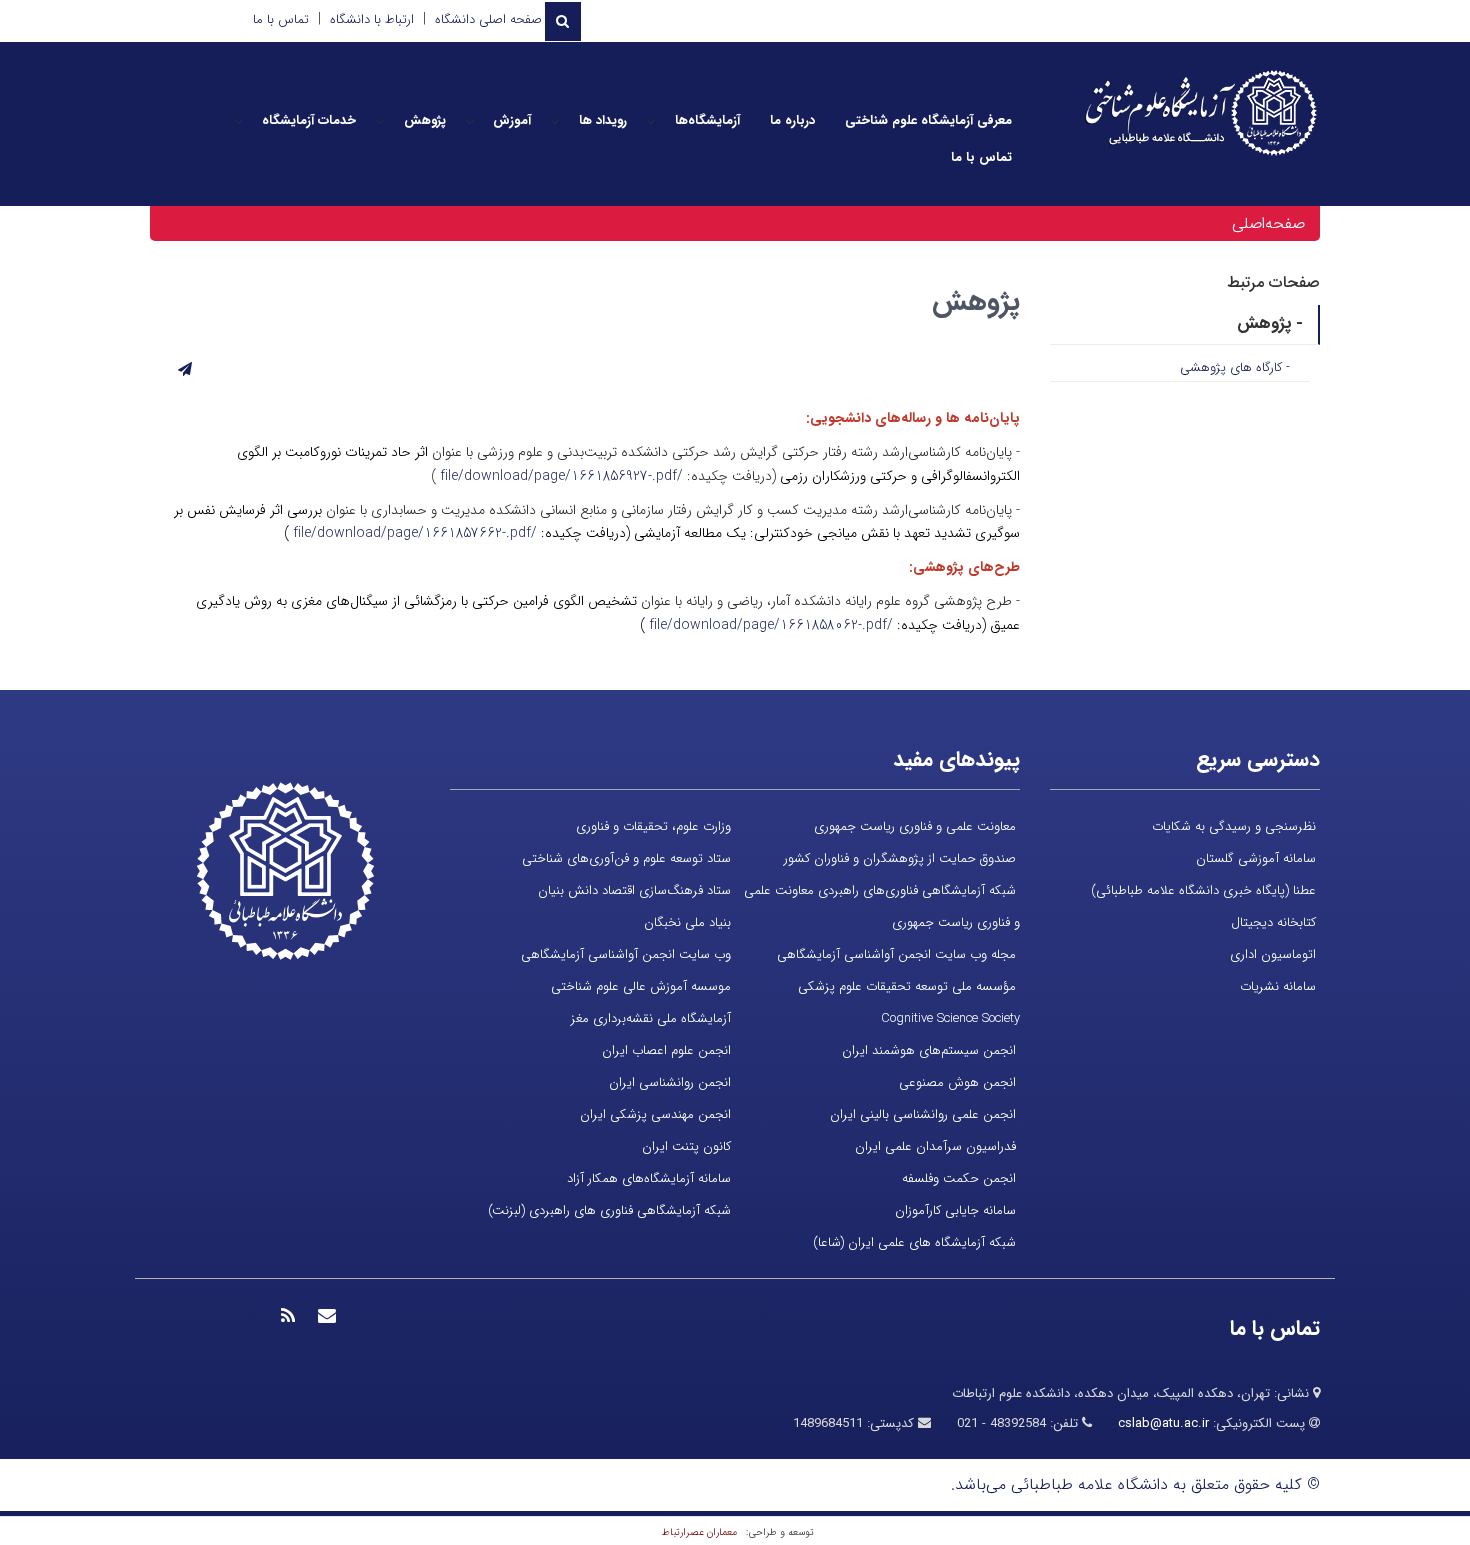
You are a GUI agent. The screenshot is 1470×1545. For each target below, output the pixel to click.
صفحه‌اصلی (1268, 223)
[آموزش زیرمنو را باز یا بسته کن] (470, 121)
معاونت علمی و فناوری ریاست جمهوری (915, 826)
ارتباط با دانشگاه (372, 19)
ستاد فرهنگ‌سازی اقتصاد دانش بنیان (634, 890)
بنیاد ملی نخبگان (687, 922)
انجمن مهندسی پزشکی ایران (655, 1114)
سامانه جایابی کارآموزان (955, 1210)
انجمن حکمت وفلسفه (959, 1178)
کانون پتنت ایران (686, 1146)
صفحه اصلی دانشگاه (488, 19)
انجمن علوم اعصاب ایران (666, 1050)
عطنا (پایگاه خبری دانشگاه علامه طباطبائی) (1203, 890)
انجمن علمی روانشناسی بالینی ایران (923, 1114)
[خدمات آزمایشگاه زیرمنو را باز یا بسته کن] (239, 121)
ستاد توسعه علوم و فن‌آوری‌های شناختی (626, 858)
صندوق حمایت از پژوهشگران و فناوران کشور (900, 858)
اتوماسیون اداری (1273, 954)
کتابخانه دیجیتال (1273, 922)
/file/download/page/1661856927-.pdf (561, 476)
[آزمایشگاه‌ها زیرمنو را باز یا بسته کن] (651, 121)
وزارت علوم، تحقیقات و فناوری (653, 826)
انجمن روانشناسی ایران (670, 1082)
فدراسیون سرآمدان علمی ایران (935, 1146)
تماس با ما (281, 19)
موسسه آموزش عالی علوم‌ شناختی (641, 986)
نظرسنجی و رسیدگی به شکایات (1234, 826)
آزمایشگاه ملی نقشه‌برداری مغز (651, 1018)
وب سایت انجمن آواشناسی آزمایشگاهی (626, 954)
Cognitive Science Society (950, 1018)
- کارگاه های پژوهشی (1235, 367)
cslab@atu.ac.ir (1163, 1423)
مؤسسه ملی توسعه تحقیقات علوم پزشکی (907, 986)
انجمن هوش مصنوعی (957, 1082)
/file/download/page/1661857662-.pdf (415, 533)
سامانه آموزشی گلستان (1256, 858)
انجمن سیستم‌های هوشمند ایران (929, 1050)
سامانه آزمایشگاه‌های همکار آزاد (649, 1178)
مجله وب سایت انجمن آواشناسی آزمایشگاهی (896, 954)
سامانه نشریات (1278, 986)
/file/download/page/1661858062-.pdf (771, 625)
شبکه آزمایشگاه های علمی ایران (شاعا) (914, 1242)
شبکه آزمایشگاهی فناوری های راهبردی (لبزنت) (609, 1210)
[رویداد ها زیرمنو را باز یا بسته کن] (555, 121)
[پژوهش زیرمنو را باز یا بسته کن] (380, 121)
